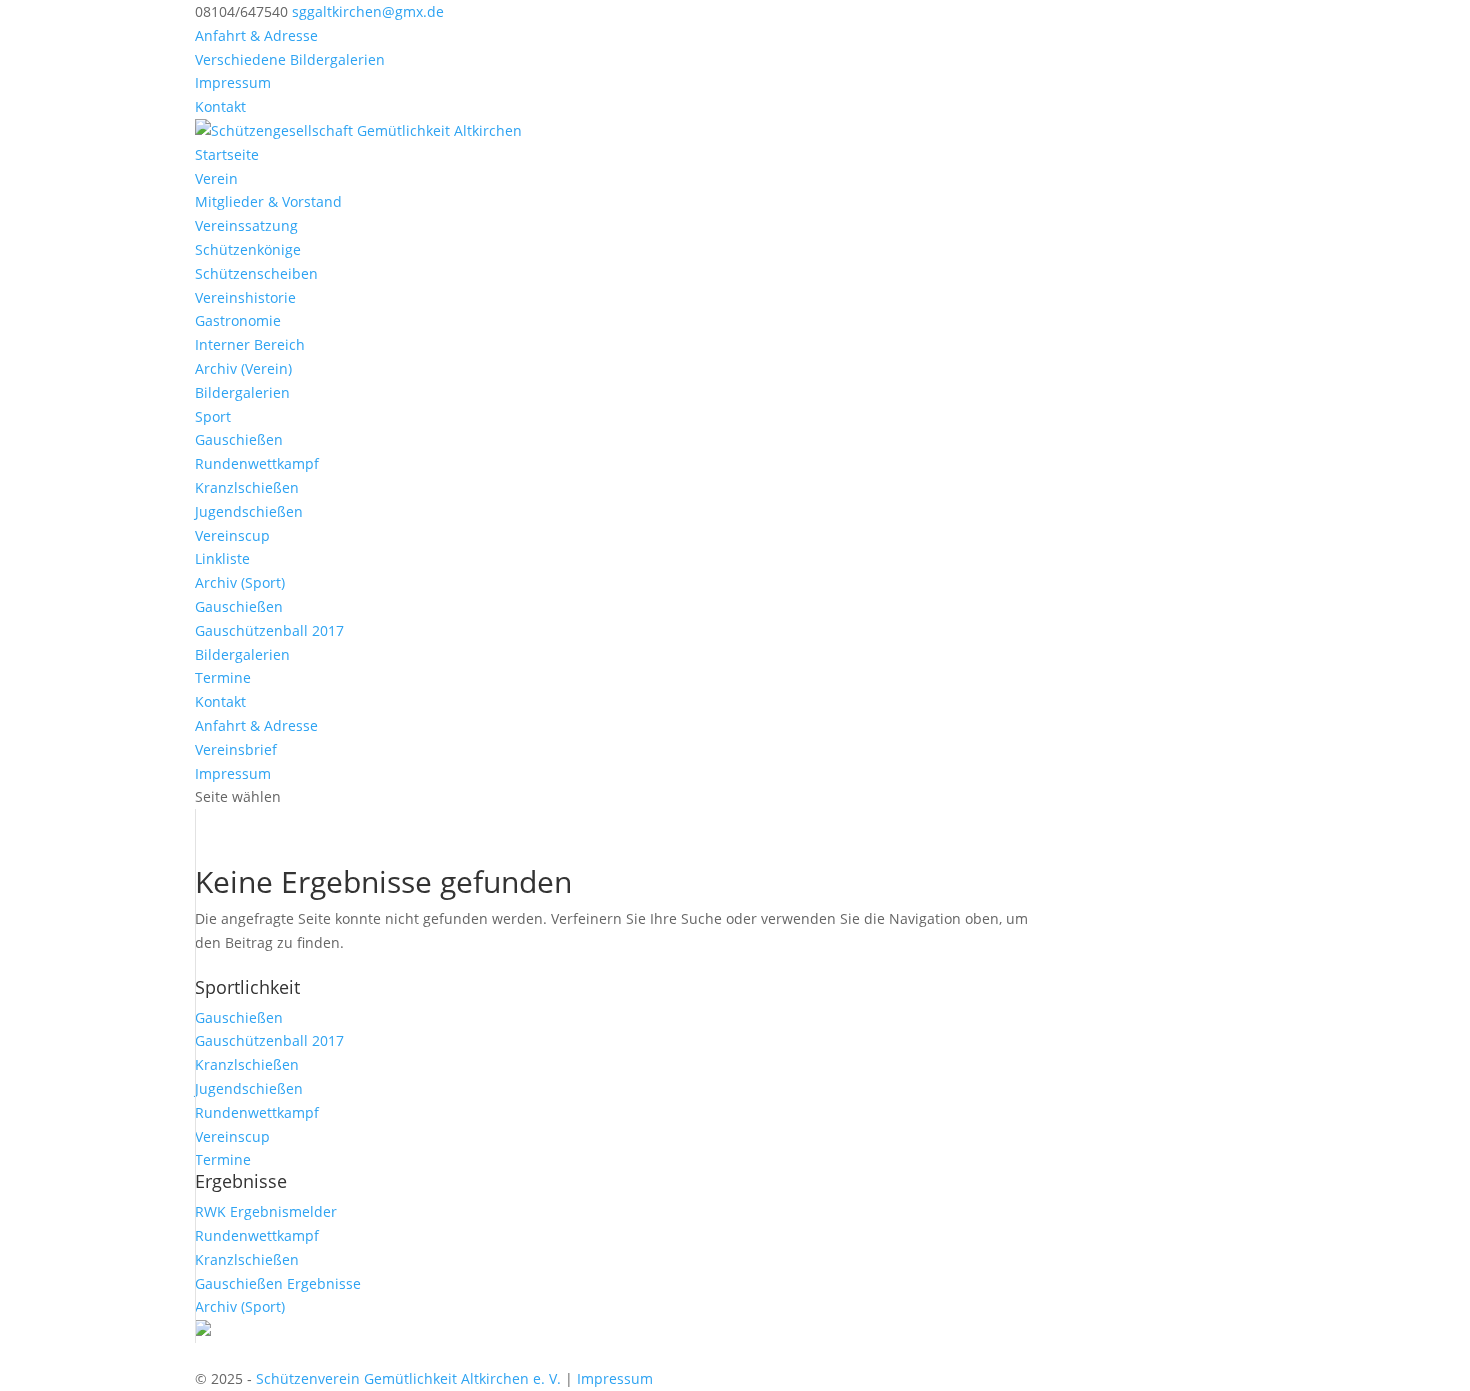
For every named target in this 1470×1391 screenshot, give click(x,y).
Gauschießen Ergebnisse (278, 1283)
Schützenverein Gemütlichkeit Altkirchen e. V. (408, 1378)
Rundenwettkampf (257, 463)
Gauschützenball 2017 (269, 630)
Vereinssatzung (246, 225)
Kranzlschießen (247, 487)
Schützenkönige (248, 249)
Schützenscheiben (256, 273)
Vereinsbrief (236, 749)
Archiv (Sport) (240, 582)
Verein (216, 178)
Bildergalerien (242, 392)
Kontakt (220, 106)
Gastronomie (238, 320)
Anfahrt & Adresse (256, 35)
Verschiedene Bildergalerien (290, 59)
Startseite (227, 154)
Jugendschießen (249, 511)
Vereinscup (232, 535)
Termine (223, 677)
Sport (213, 416)
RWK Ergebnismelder (266, 1211)
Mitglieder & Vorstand (268, 201)
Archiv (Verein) (243, 368)
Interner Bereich (250, 344)
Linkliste (222, 558)
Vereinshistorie (245, 297)
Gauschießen (239, 439)
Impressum (233, 82)
